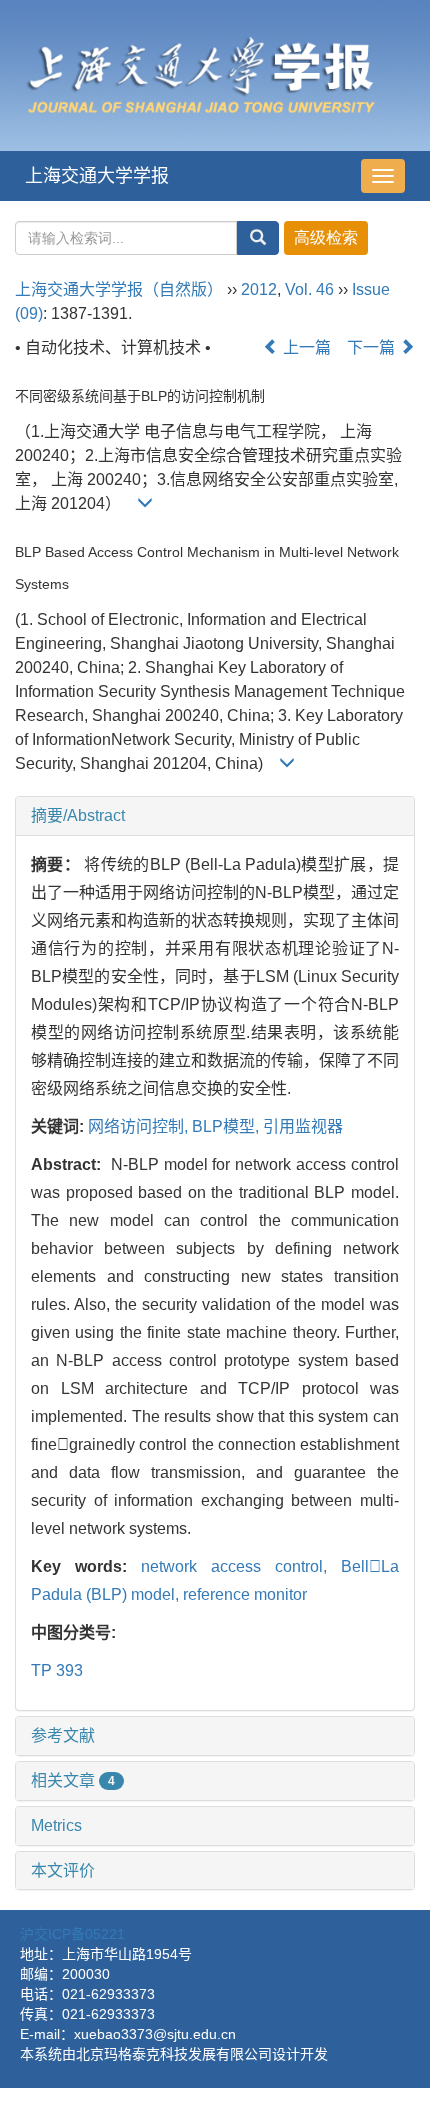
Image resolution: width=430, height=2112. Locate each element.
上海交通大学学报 (97, 176)
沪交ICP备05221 (72, 1934)
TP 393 (57, 1670)
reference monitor (245, 1594)
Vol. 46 (309, 289)
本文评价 (63, 1870)
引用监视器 (303, 1126)
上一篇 (305, 347)
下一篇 (373, 347)
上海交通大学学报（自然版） (119, 289)
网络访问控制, (140, 1126)
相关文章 (73, 1780)
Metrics (56, 1825)
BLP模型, (227, 1126)
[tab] (215, 816)
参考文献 (63, 1735)
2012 (259, 289)
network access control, (241, 1566)
